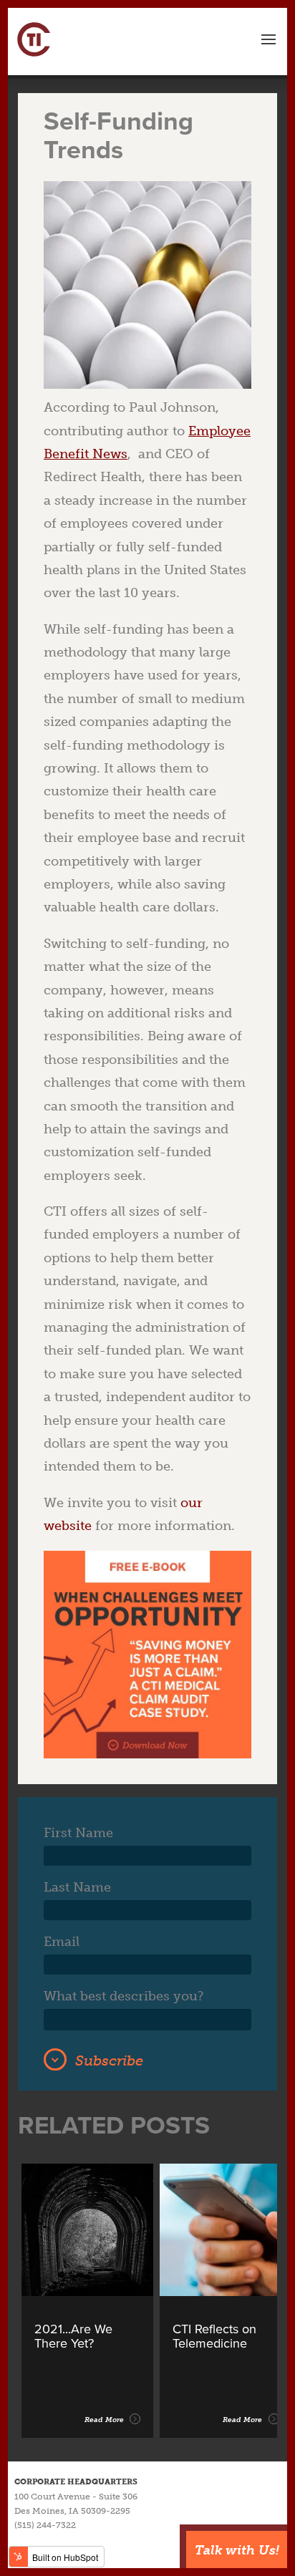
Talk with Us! (237, 2550)
